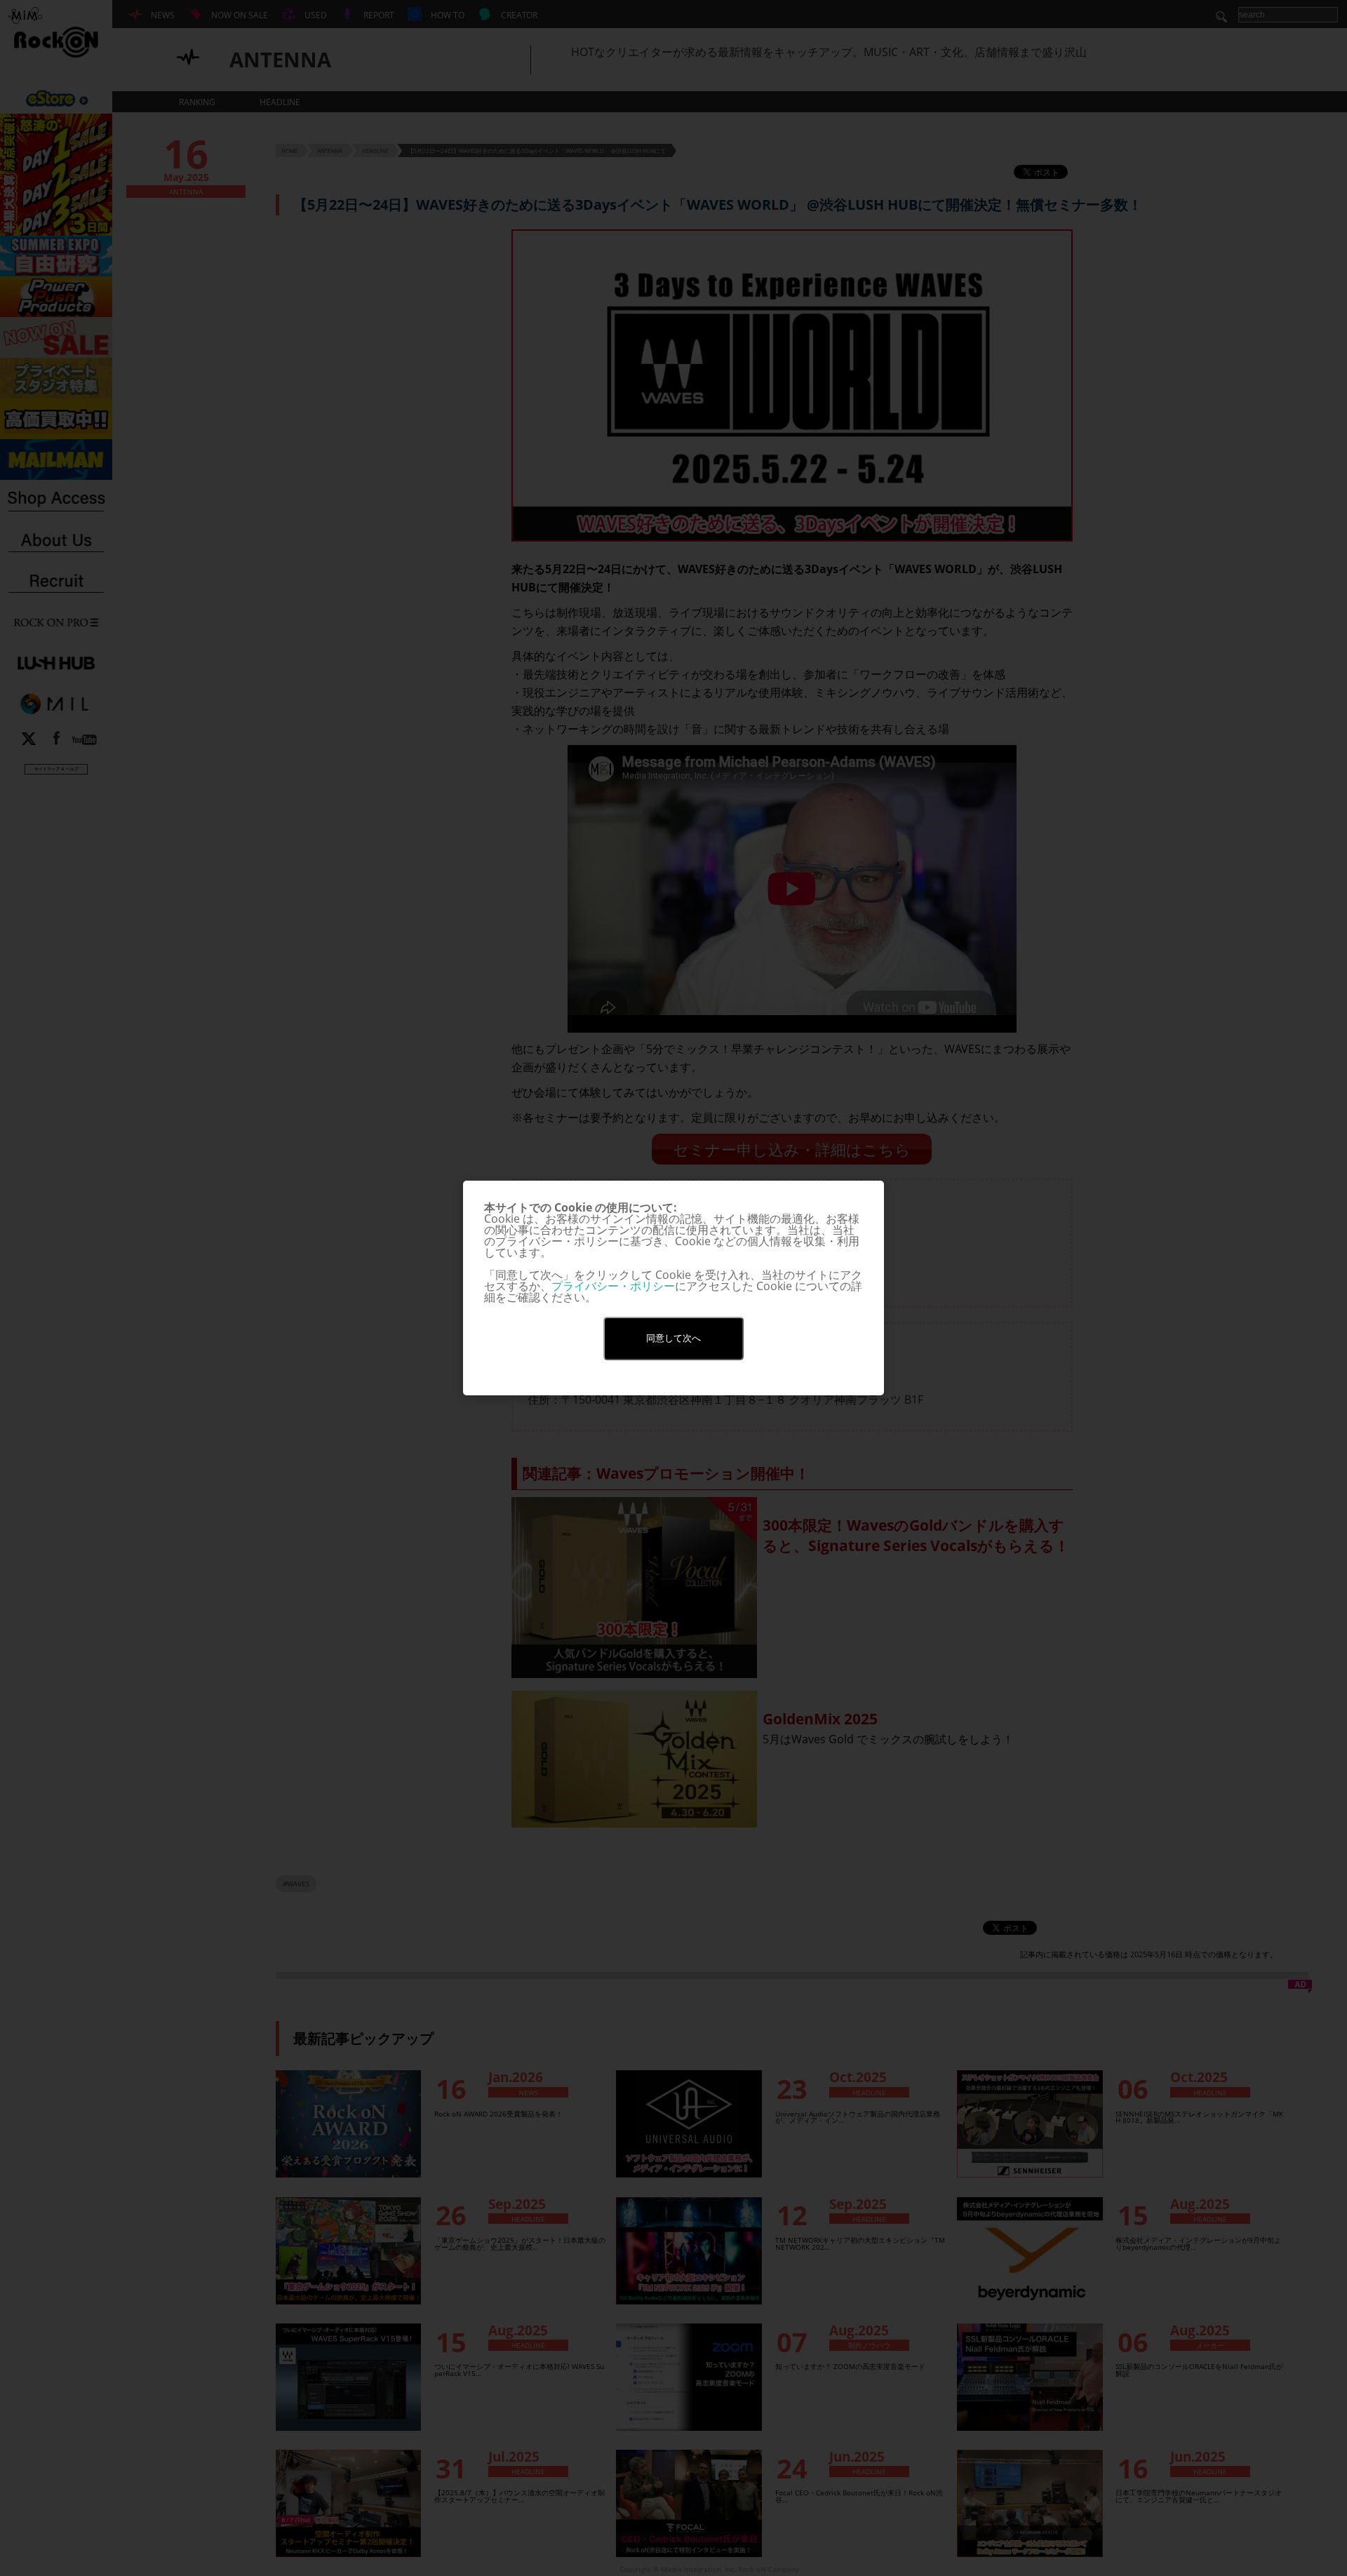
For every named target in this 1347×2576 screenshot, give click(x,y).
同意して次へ (673, 1338)
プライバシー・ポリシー (613, 1286)
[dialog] (673, 1288)
